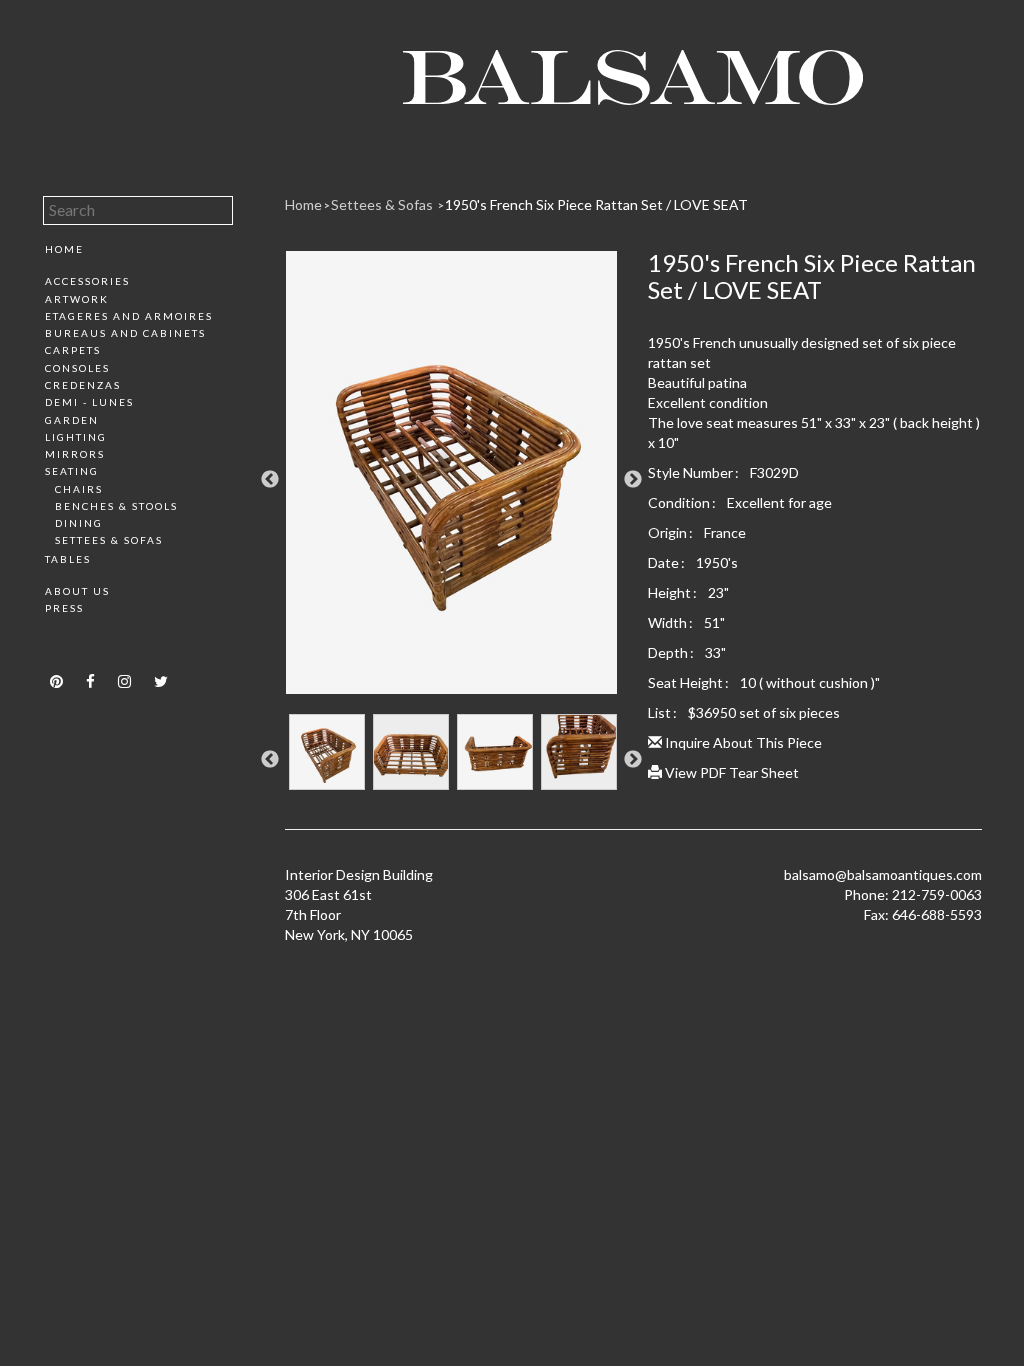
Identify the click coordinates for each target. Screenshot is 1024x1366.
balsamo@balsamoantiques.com (883, 874)
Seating (72, 471)
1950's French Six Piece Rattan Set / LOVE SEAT (596, 204)
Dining (79, 523)
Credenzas (83, 385)
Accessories (87, 281)
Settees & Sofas (109, 540)
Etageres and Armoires (129, 316)
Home (64, 249)
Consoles (77, 368)
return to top (85, 644)
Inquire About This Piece (742, 742)
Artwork (77, 299)
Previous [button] (270, 480)
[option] (452, 480)
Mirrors (75, 454)
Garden (72, 420)
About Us (77, 591)
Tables (68, 559)
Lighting (76, 437)
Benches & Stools (116, 506)
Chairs (79, 489)
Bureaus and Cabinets (125, 333)
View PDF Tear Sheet (730, 772)
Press (64, 608)
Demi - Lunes (89, 402)
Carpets (73, 350)
